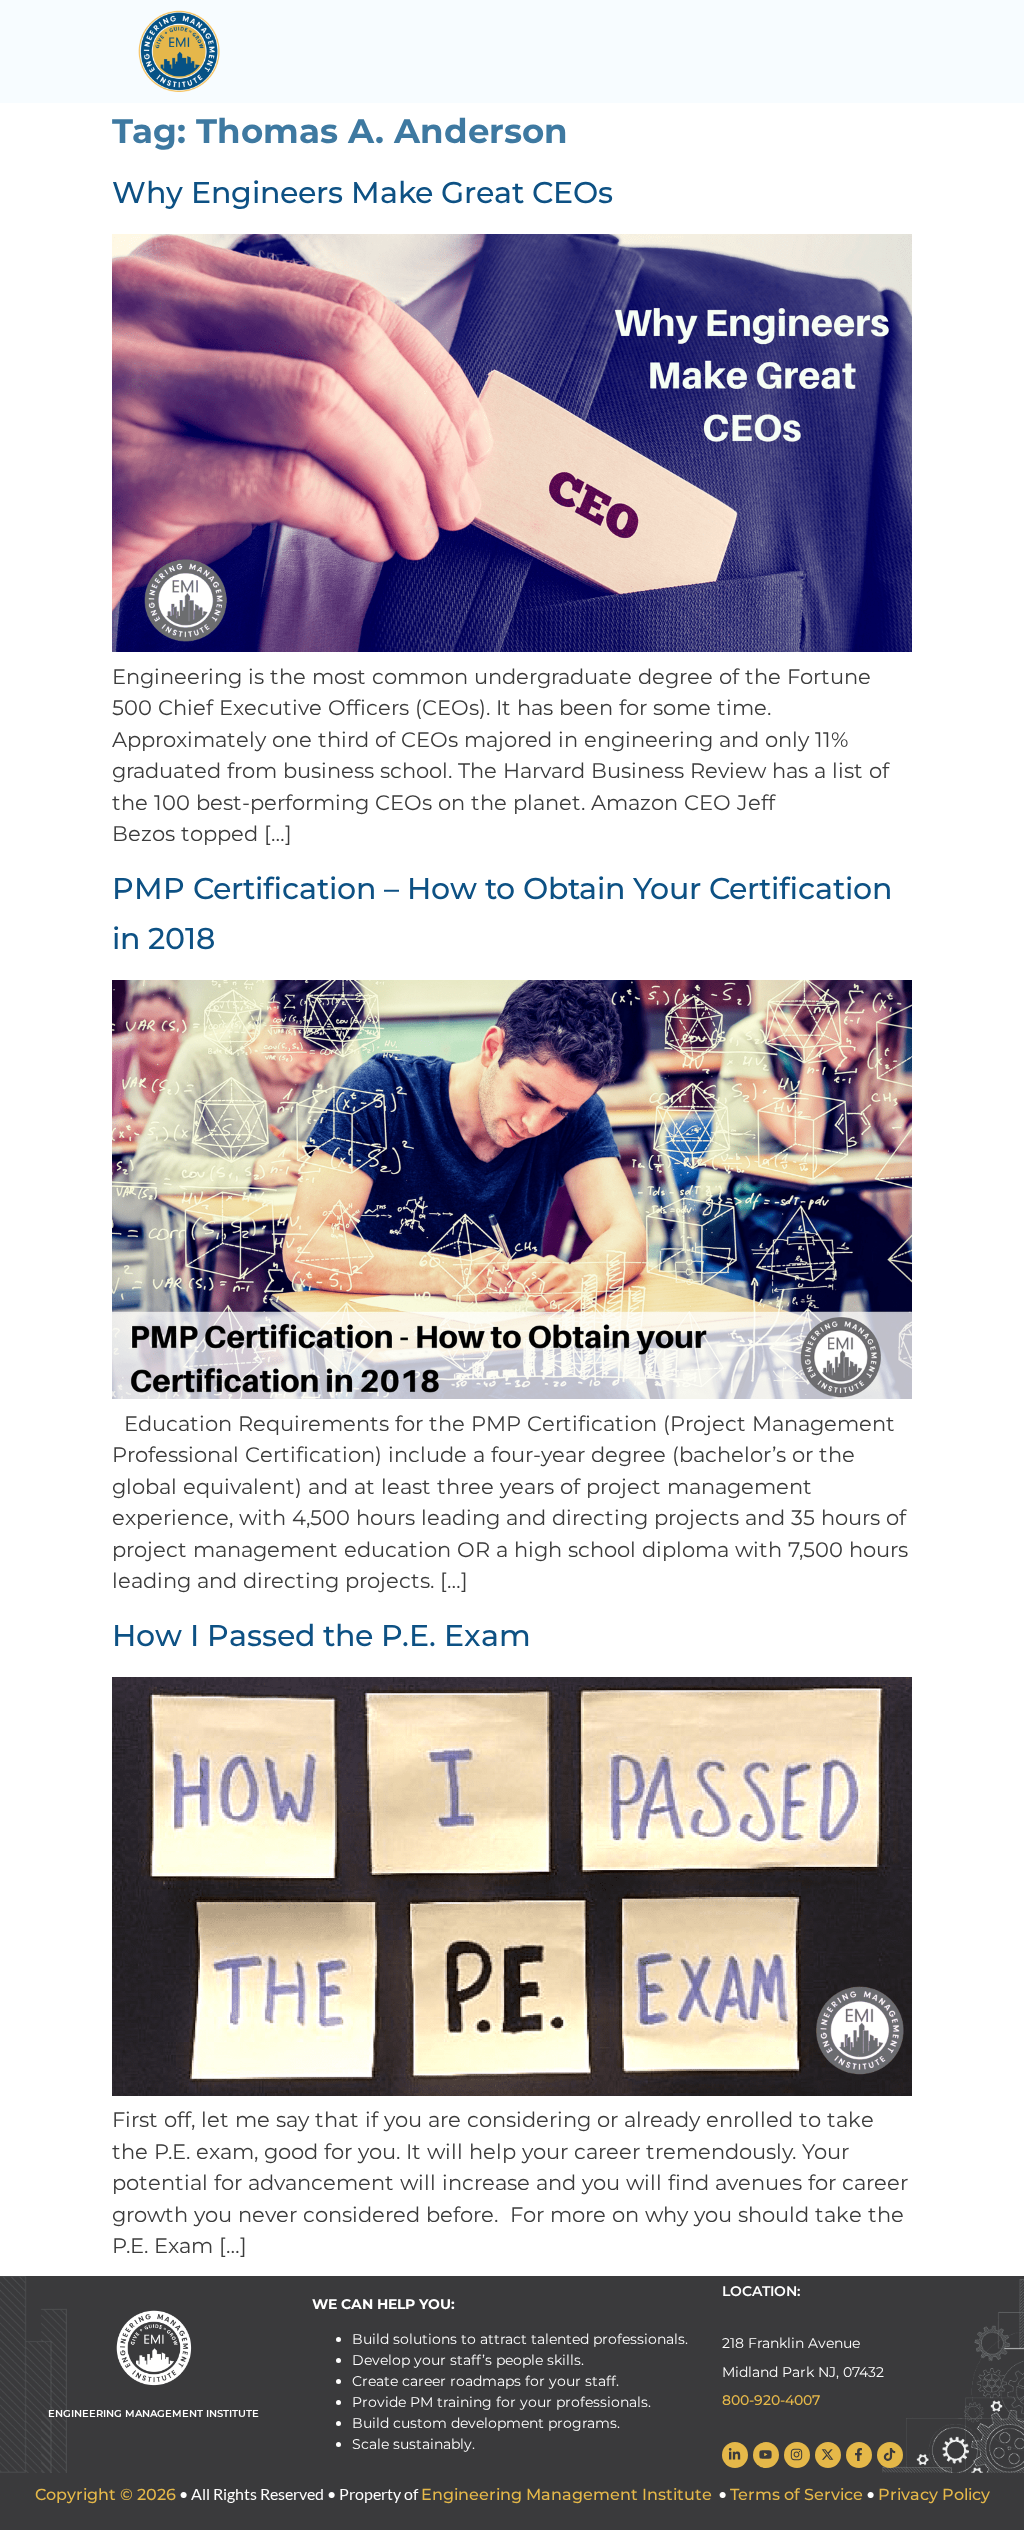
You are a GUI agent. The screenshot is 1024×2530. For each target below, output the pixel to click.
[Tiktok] (890, 2455)
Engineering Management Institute (566, 2494)
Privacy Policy (934, 2494)
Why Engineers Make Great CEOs (362, 192)
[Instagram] (797, 2455)
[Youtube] (766, 2455)
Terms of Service (796, 2494)
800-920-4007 (771, 2400)
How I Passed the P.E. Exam (321, 1635)
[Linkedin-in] (735, 2455)
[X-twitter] (828, 2455)
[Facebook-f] (859, 2455)
